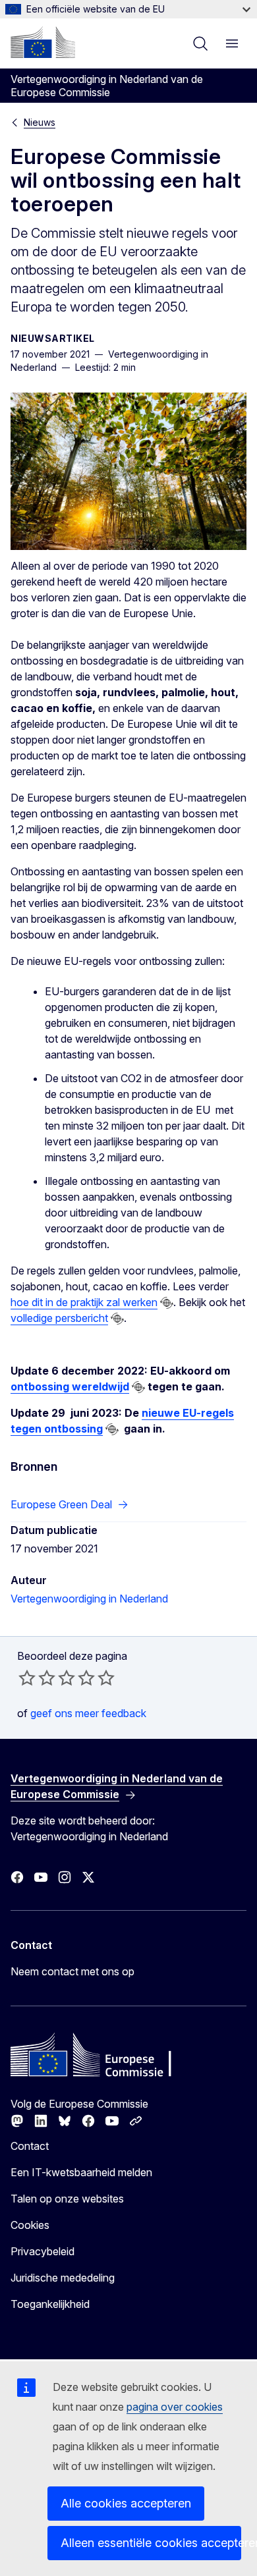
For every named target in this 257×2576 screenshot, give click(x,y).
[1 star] (27, 1678)
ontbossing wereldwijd (70, 1386)
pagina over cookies (175, 2407)
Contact (30, 2146)
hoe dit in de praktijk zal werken (84, 1302)
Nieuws (40, 122)
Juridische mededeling (63, 2278)
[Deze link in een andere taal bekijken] (167, 1303)
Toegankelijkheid (50, 2304)
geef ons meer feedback (88, 1713)
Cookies (30, 2225)
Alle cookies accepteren (126, 2503)
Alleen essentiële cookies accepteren (151, 2543)
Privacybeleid (43, 2251)
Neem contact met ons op (72, 1971)
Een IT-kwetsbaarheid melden (81, 2172)
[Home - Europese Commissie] (43, 42)
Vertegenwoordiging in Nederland (89, 1599)
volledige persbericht (59, 1318)
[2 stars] (37, 1678)
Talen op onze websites (67, 2199)
